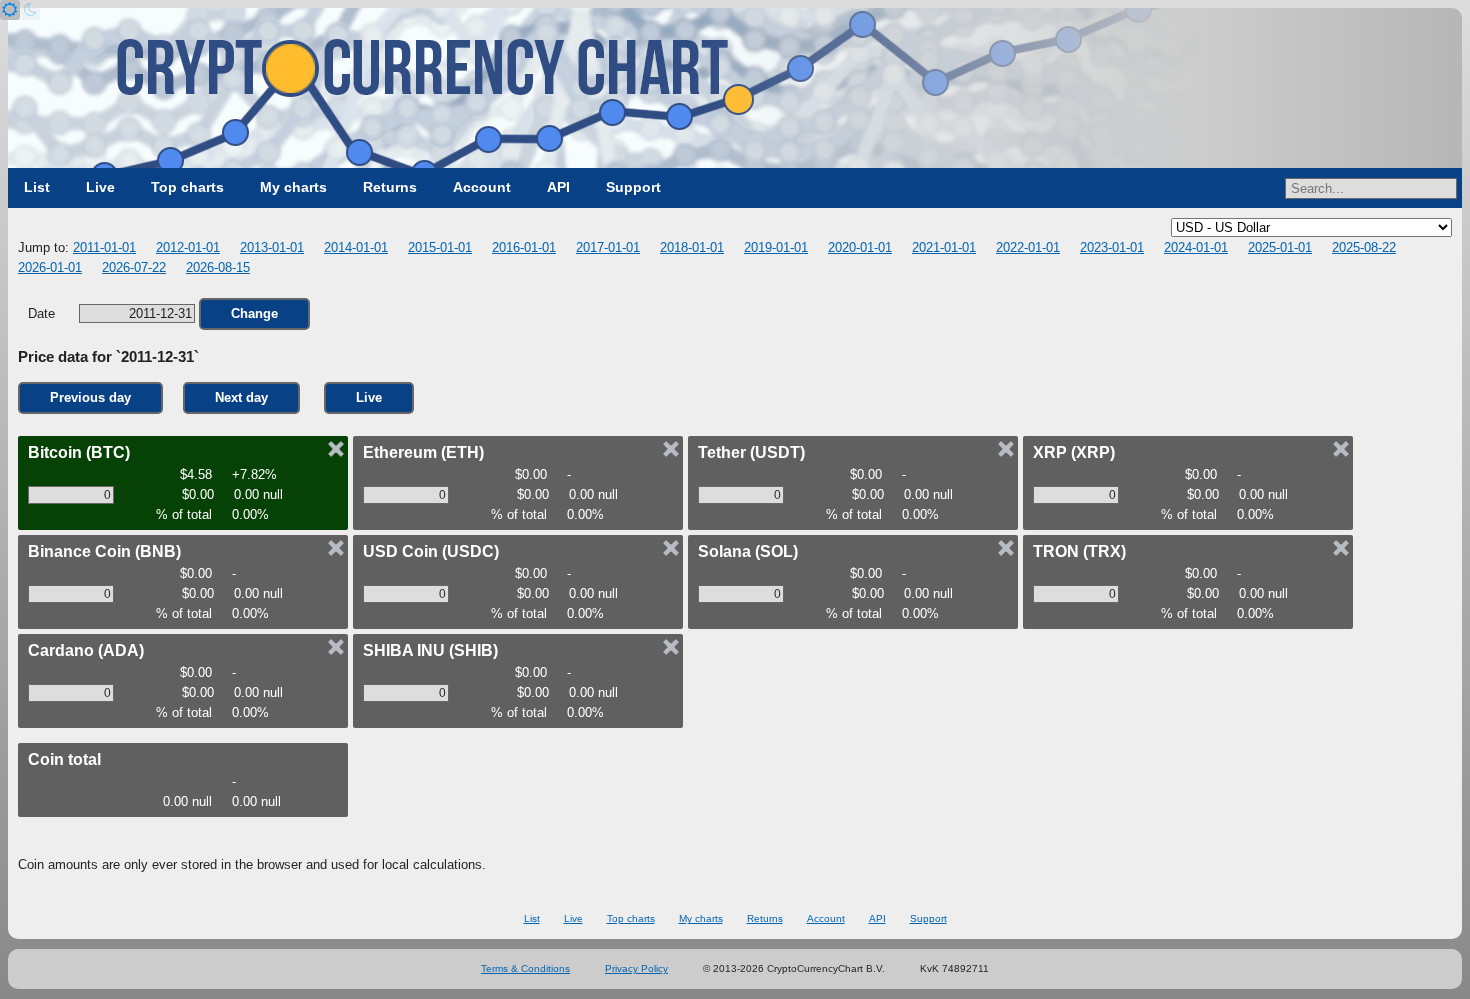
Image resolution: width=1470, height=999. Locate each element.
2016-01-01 (524, 247)
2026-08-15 (218, 267)
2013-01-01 (272, 247)
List (37, 187)
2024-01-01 (1196, 247)
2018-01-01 (692, 247)
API (558, 187)
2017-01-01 (608, 247)
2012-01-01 (188, 247)
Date (43, 313)
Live (100, 187)
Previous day (90, 397)
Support (633, 187)
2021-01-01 (944, 247)
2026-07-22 (134, 267)
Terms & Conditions (525, 968)
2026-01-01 (50, 267)
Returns (390, 187)
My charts (293, 187)
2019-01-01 (776, 247)
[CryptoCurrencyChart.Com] (735, 88)
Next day (241, 397)
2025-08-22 (1364, 247)
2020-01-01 (860, 247)
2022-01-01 (1028, 247)
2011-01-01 (104, 247)
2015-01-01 (440, 247)
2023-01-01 (1112, 247)
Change (254, 313)
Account (482, 187)
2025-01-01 (1280, 247)
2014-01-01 (356, 247)
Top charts (187, 187)
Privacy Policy (636, 968)
